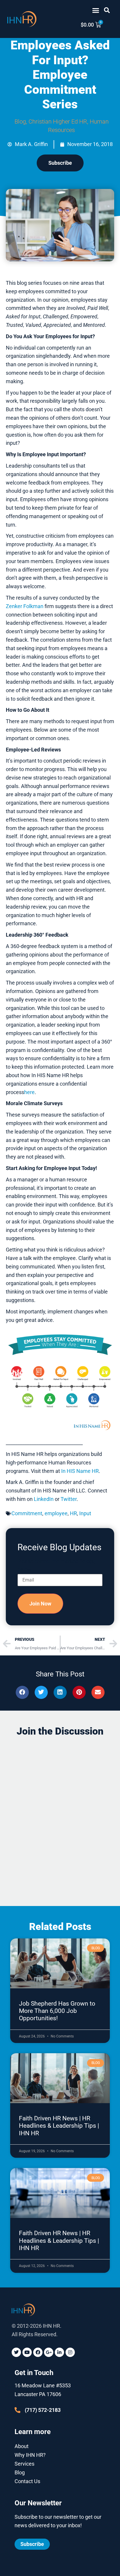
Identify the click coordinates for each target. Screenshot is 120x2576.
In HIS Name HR (80, 1471)
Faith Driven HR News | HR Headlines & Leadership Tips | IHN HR (59, 2126)
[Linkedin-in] (59, 2352)
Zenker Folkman (25, 606)
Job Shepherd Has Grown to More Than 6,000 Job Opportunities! (57, 2011)
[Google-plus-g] (49, 2352)
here (29, 1092)
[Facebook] (38, 2352)
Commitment (27, 1513)
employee (56, 1513)
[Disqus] (60, 1816)
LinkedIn (44, 1499)
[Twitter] (16, 2352)
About (22, 2446)
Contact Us (27, 2481)
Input (85, 1513)
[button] (96, 10)
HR (73, 1513)
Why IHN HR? (30, 2455)
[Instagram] (70, 2352)
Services (24, 2464)
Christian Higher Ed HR (58, 121)
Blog (20, 121)
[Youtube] (27, 2352)
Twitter (69, 1499)
